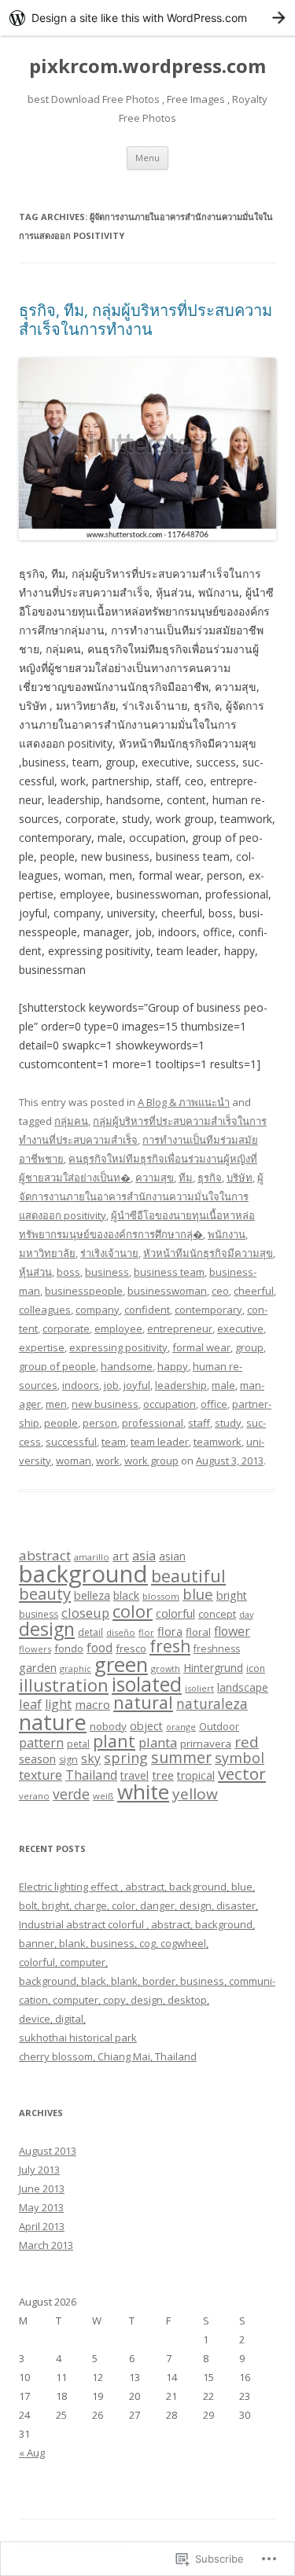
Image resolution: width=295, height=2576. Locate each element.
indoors (81, 1385)
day (246, 1615)
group (249, 1347)
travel (135, 1775)
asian (172, 1556)
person (100, 1423)
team (114, 1442)
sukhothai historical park (78, 2038)
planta (158, 1742)
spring (126, 1758)
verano (34, 1796)
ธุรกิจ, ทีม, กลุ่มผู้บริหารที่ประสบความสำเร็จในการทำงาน (146, 320)
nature (53, 1722)
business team (169, 1272)
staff (199, 1423)
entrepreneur (180, 1328)
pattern (41, 1743)
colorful (175, 1613)
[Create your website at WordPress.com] (147, 18)
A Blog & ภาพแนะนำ (184, 1102)
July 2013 (39, 2170)
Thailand (91, 1775)
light (58, 1704)
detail (90, 1632)
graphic (76, 1668)
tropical (196, 1775)
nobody (108, 1726)
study (228, 1423)
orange (181, 1727)
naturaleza (212, 1703)
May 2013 (41, 2207)
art (121, 1556)
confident (147, 1310)
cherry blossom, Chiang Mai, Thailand (108, 2056)
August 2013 (48, 2151)
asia (144, 1556)
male (223, 1385)
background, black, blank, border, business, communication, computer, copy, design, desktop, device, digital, (147, 2000)
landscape (243, 1687)
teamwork (218, 1442)
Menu (147, 158)
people (61, 1423)
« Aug (32, 2453)
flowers (35, 1649)
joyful (137, 1385)
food (100, 1648)
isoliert (199, 1688)
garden (38, 1667)
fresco (131, 1648)
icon (256, 1668)
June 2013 (42, 2188)
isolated (147, 1684)
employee (118, 1328)
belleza (92, 1595)
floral (198, 1632)
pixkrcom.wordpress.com (147, 66)
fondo (69, 1648)
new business (105, 1404)
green (121, 1665)
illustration (64, 1685)
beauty (45, 1593)
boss (68, 1272)
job (111, 1385)
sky (91, 1758)
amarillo (92, 1557)
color (133, 1611)
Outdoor (219, 1726)
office (214, 1404)
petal (78, 1744)
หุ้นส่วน (35, 1272)
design (47, 1629)
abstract (45, 1555)
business (107, 1272)
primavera (206, 1744)
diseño (121, 1632)
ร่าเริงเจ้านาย (109, 1253)
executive (240, 1328)
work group (151, 1461)
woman (74, 1461)
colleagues (45, 1310)
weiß (103, 1796)
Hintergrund (213, 1668)
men (56, 1404)
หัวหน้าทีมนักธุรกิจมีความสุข (208, 1253)
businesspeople (84, 1291)
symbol (240, 1758)
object (146, 1726)
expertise (42, 1347)
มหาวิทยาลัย (47, 1253)
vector (242, 1773)
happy (173, 1366)
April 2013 (42, 2226)
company (98, 1310)
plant (114, 1741)
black (126, 1595)
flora (170, 1631)
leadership (181, 1385)
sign (68, 1760)
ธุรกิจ (210, 1178)
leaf (30, 1704)
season (37, 1758)
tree (163, 1775)
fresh (170, 1646)
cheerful (254, 1291)
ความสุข (155, 1178)
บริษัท (240, 1178)
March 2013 (46, 2245)
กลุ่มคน (71, 1121)
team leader (160, 1442)
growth (166, 1668)
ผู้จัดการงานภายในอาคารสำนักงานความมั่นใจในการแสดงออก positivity (141, 1196)
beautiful (188, 1576)
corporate (66, 1328)
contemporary (208, 1310)
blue (198, 1594)
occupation (170, 1404)
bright (232, 1595)
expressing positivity (118, 1347)
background (83, 1574)
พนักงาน (227, 1234)
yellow (195, 1794)
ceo (220, 1291)
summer (181, 1757)
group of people (57, 1366)
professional (153, 1423)
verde (71, 1794)
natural (143, 1702)
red (247, 1742)
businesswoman (167, 1291)
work (108, 1461)
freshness (217, 1649)
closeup (85, 1613)
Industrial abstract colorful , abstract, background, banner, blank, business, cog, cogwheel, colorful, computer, (137, 1943)
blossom (161, 1596)
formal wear (201, 1347)
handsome (127, 1366)
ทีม (186, 1178)
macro (92, 1704)
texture (41, 1775)
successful (71, 1442)
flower (232, 1631)
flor (146, 1632)
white (143, 1791)
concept (217, 1614)
